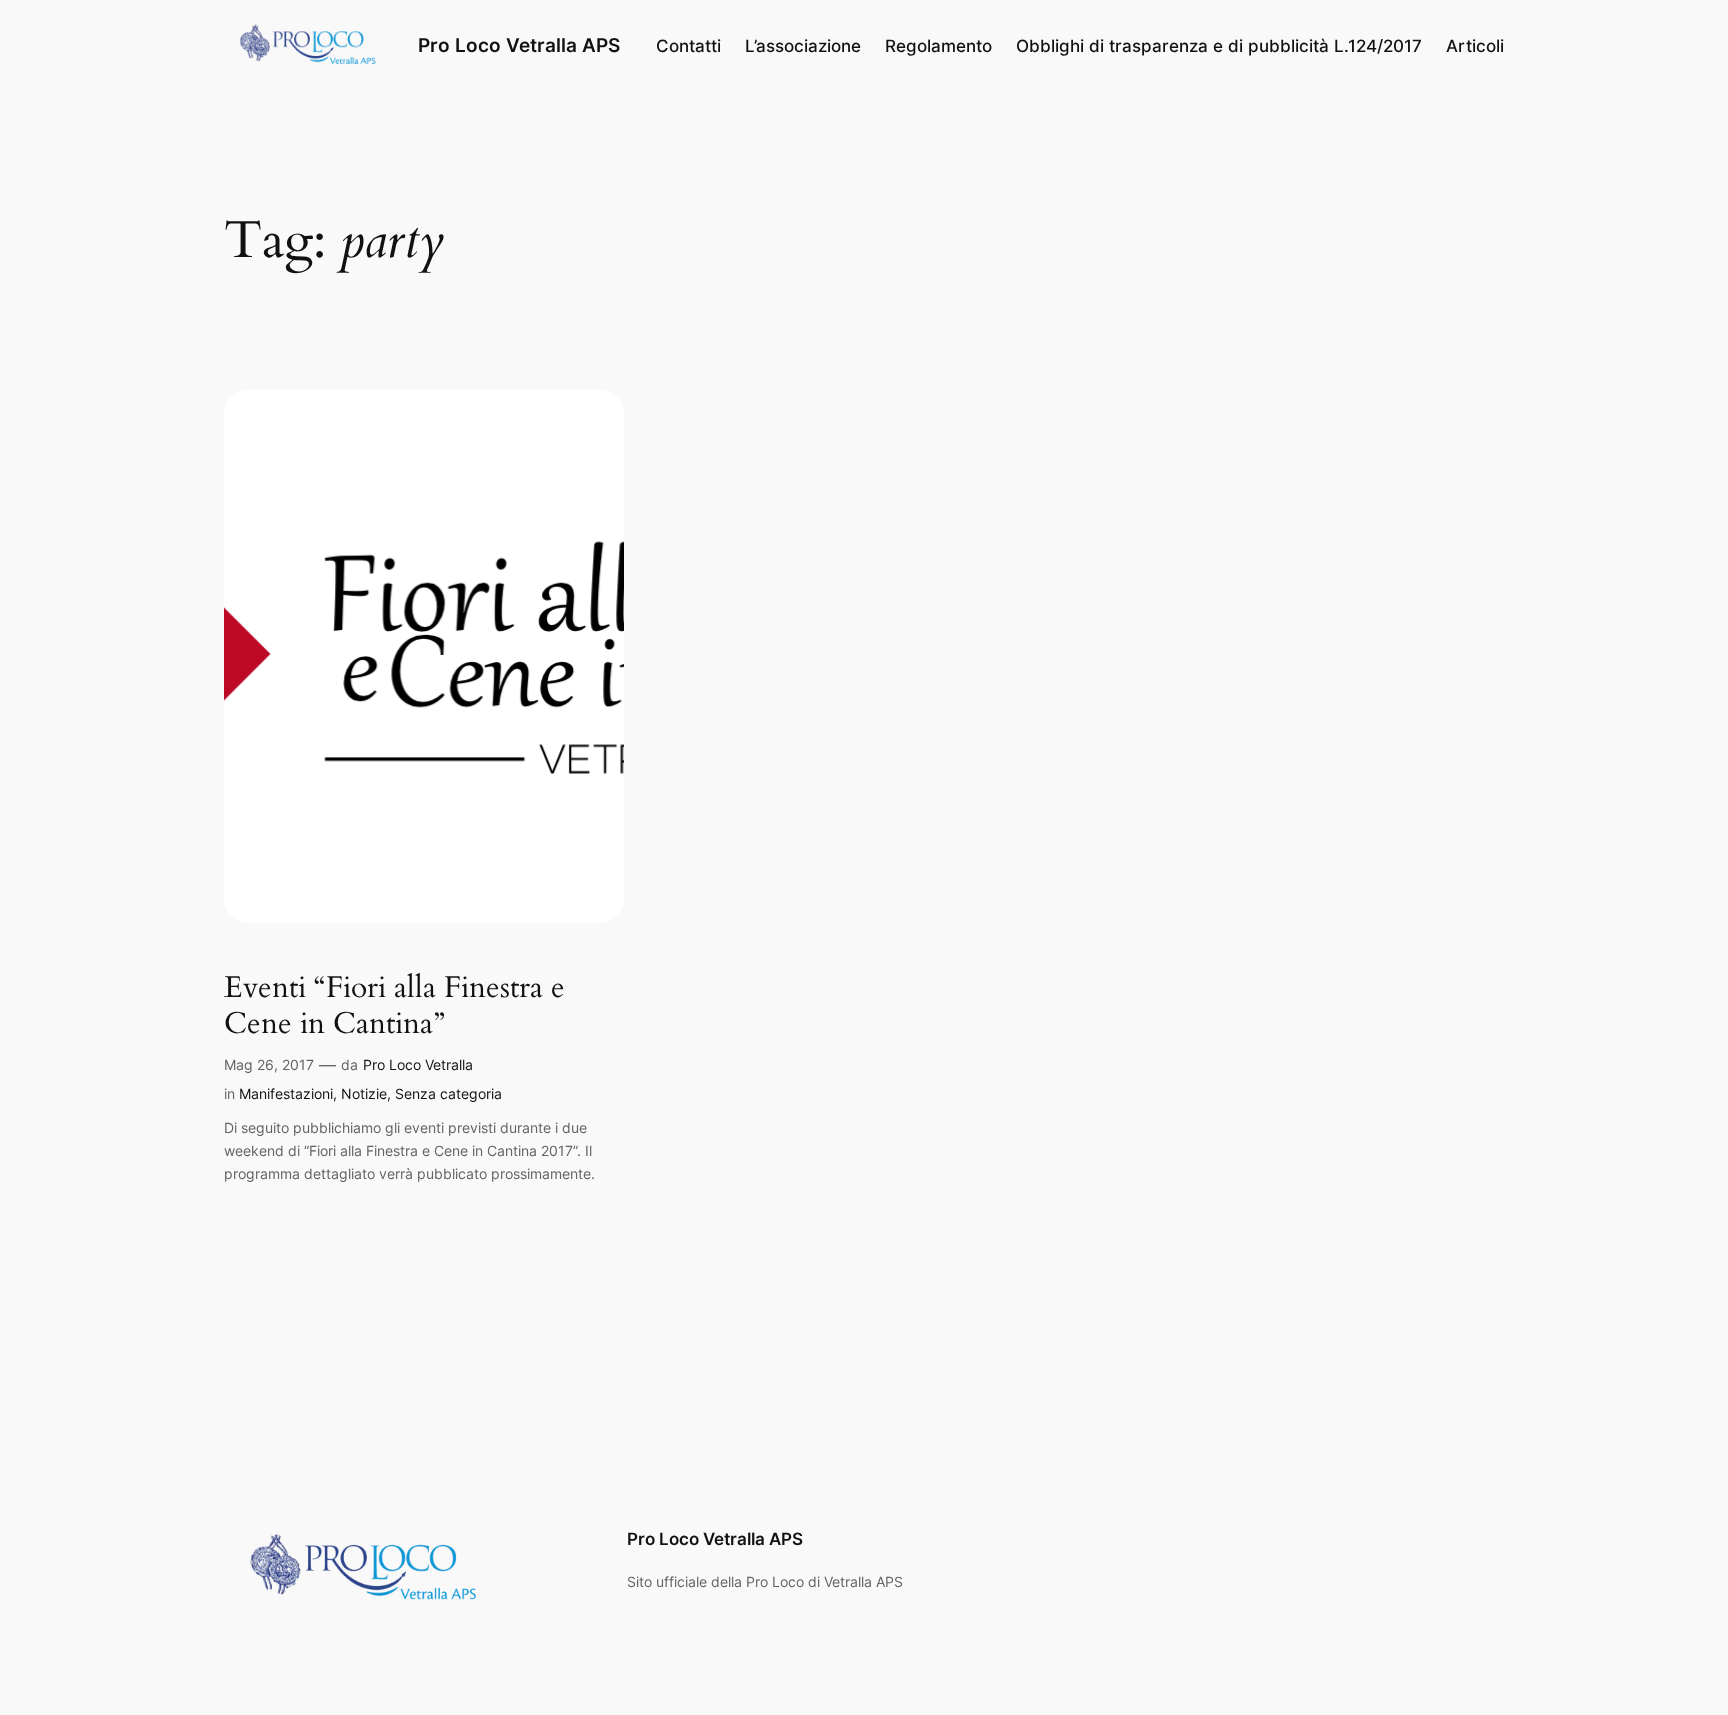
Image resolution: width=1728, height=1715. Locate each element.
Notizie (364, 1093)
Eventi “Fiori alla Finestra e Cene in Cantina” (394, 1006)
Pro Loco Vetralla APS (519, 45)
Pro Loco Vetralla (418, 1064)
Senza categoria (448, 1093)
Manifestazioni (286, 1093)
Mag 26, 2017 (269, 1064)
